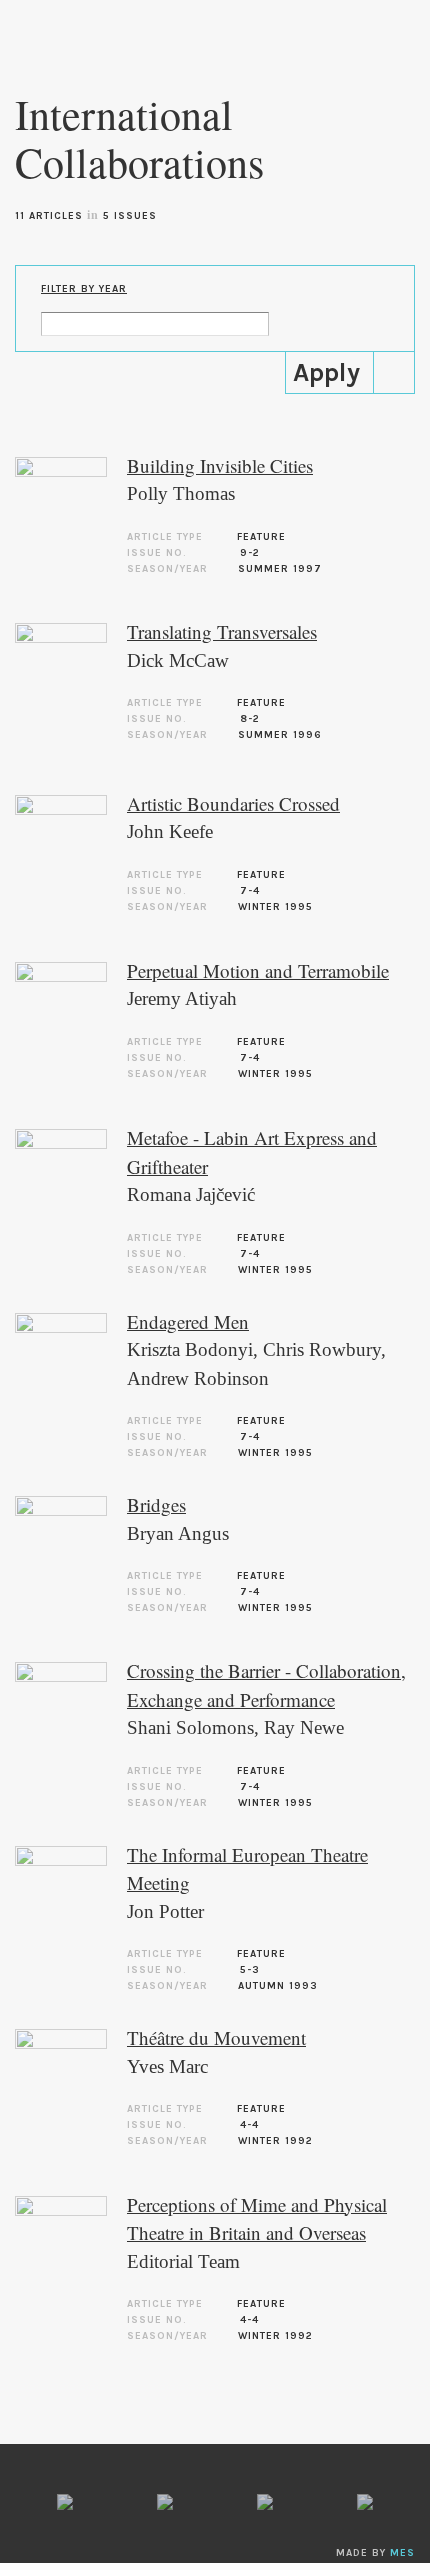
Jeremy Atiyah (182, 998)
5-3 (250, 1970)
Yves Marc (167, 2066)
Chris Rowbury (322, 1349)
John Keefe (170, 831)
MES (402, 2553)
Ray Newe (304, 1727)
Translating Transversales (222, 631)
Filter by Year (84, 289)
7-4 (250, 891)
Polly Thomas (181, 493)
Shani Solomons (190, 1727)
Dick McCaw (178, 660)
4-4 (249, 2125)
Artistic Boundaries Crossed (233, 803)
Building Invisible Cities (220, 465)
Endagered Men (188, 1321)
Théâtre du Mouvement (216, 2037)
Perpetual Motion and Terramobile (258, 970)
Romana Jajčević (191, 1194)
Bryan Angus (178, 1533)
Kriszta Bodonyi (190, 1349)
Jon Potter (165, 1911)
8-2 (250, 719)
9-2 (250, 553)
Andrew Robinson (198, 1378)
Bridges (156, 1504)
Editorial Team (183, 2261)
